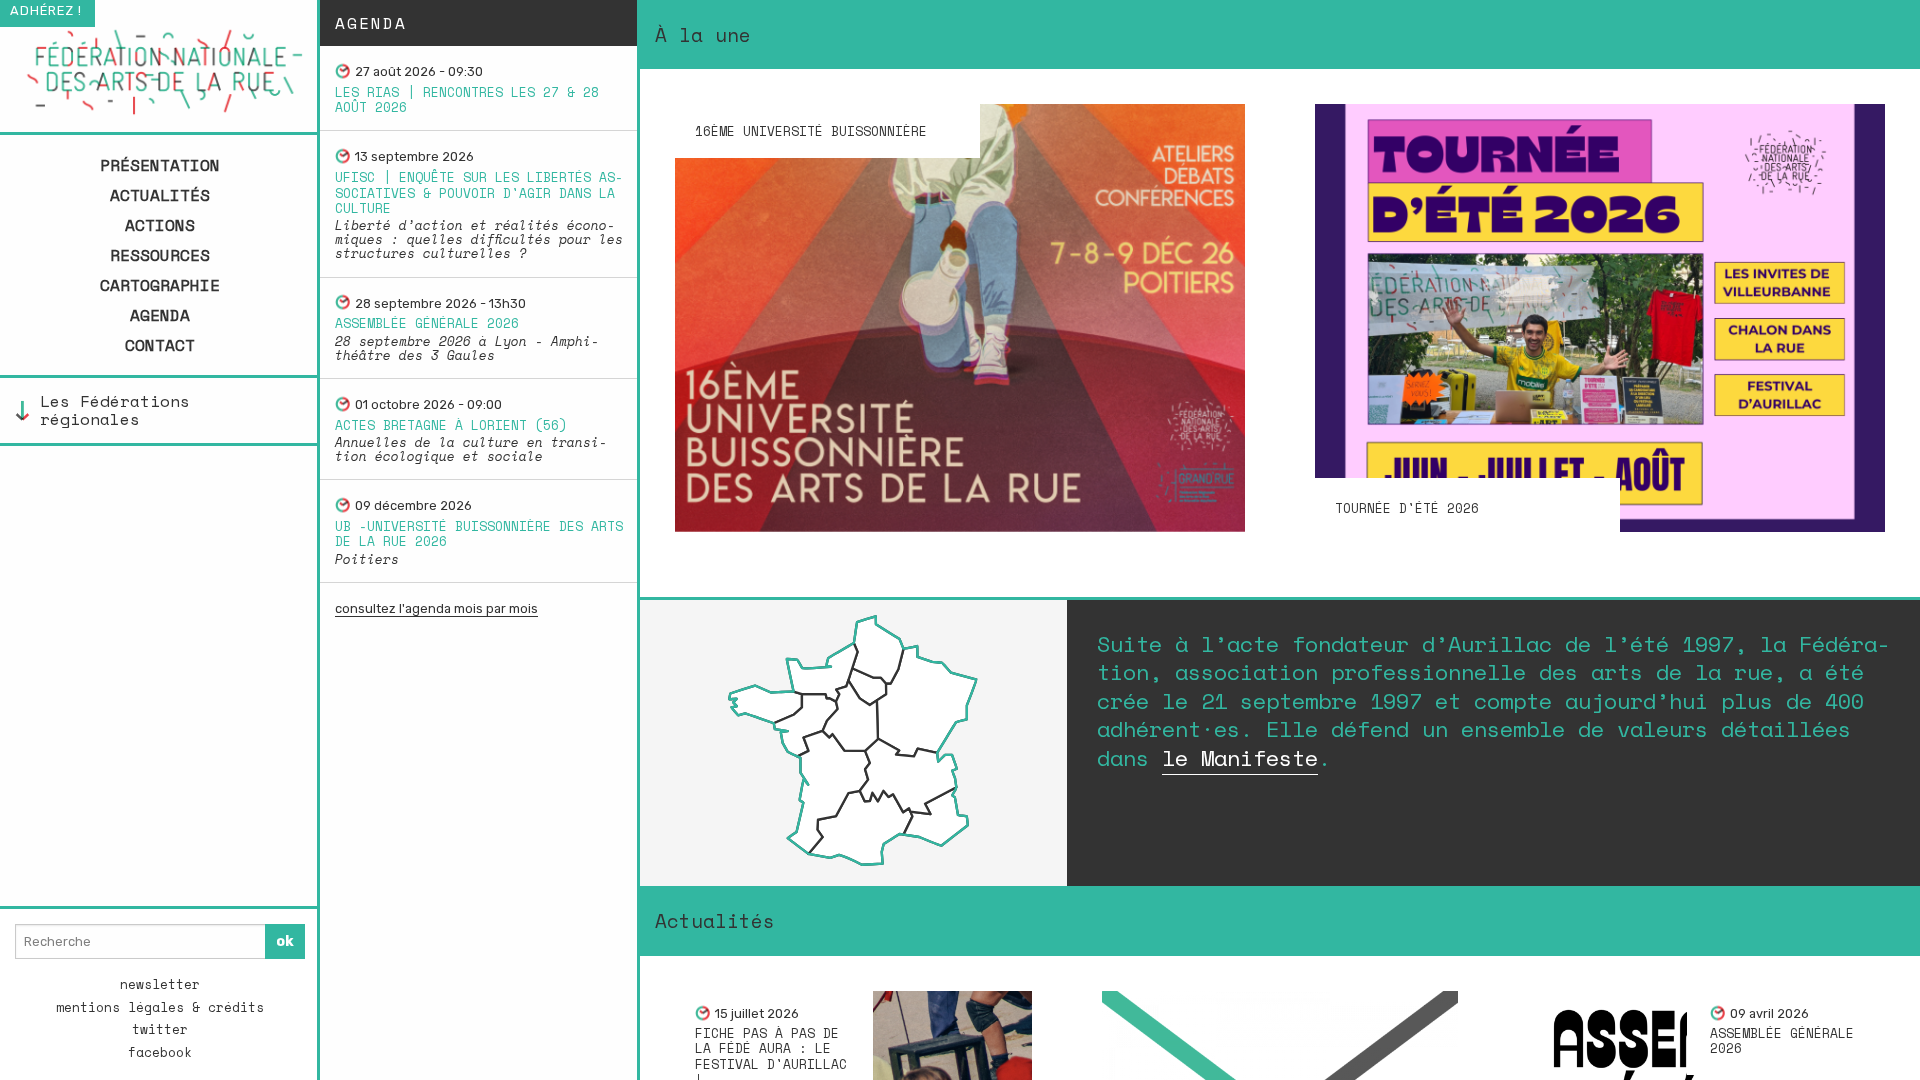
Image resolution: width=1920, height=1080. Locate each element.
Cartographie (160, 285)
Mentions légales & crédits (160, 1007)
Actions (160, 225)
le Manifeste (1240, 757)
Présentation (160, 165)
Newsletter (160, 984)
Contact (160, 345)
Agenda (160, 315)
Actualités (160, 195)
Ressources (160, 255)
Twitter (160, 1029)
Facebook (160, 1052)
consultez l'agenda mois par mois (436, 608)
